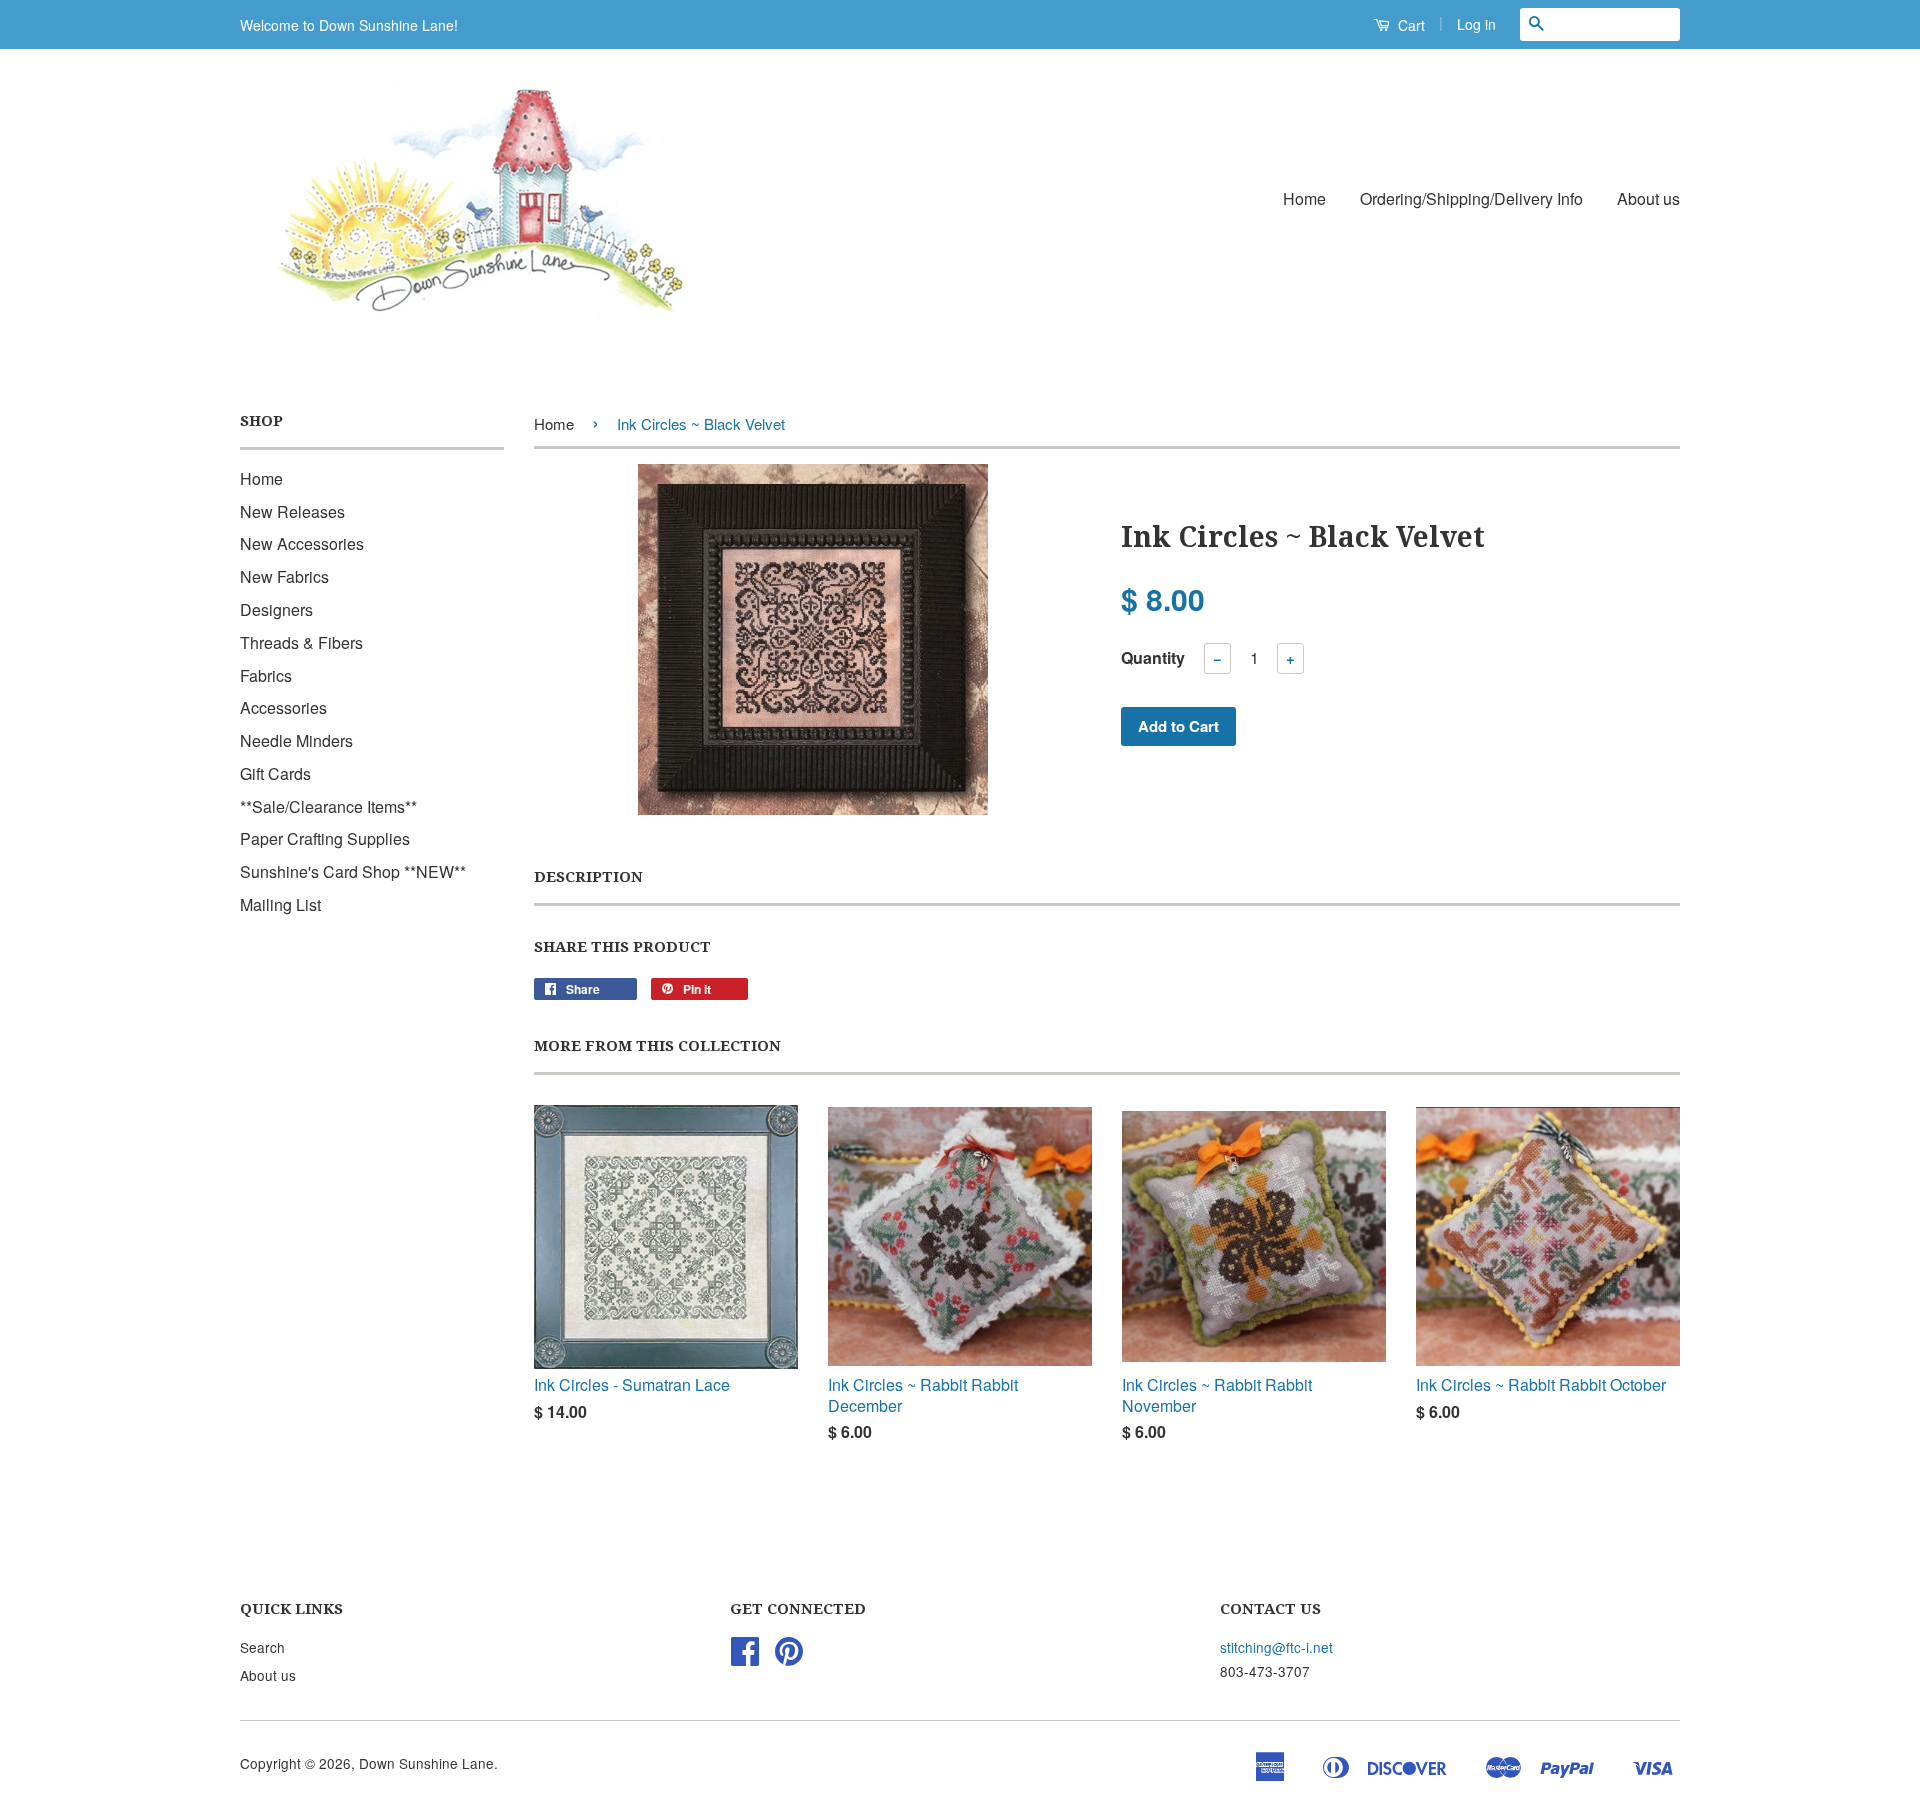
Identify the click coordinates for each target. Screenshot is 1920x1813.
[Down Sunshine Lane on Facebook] (745, 1657)
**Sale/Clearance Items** (328, 806)
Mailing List (280, 904)
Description (588, 877)
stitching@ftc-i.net (1276, 1647)
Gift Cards (275, 773)
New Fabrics (284, 576)
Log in (1476, 24)
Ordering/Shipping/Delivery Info (1471, 198)
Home (1304, 198)
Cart (1409, 25)
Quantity (1153, 657)
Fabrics (266, 675)
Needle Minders (296, 740)
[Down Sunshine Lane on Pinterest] (789, 1657)
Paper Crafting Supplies (325, 838)
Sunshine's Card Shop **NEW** (353, 871)
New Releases (292, 511)
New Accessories (302, 543)
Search (262, 1647)
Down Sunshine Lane (426, 1763)
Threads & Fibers (301, 642)
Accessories (283, 707)
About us (1648, 198)
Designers (276, 609)
